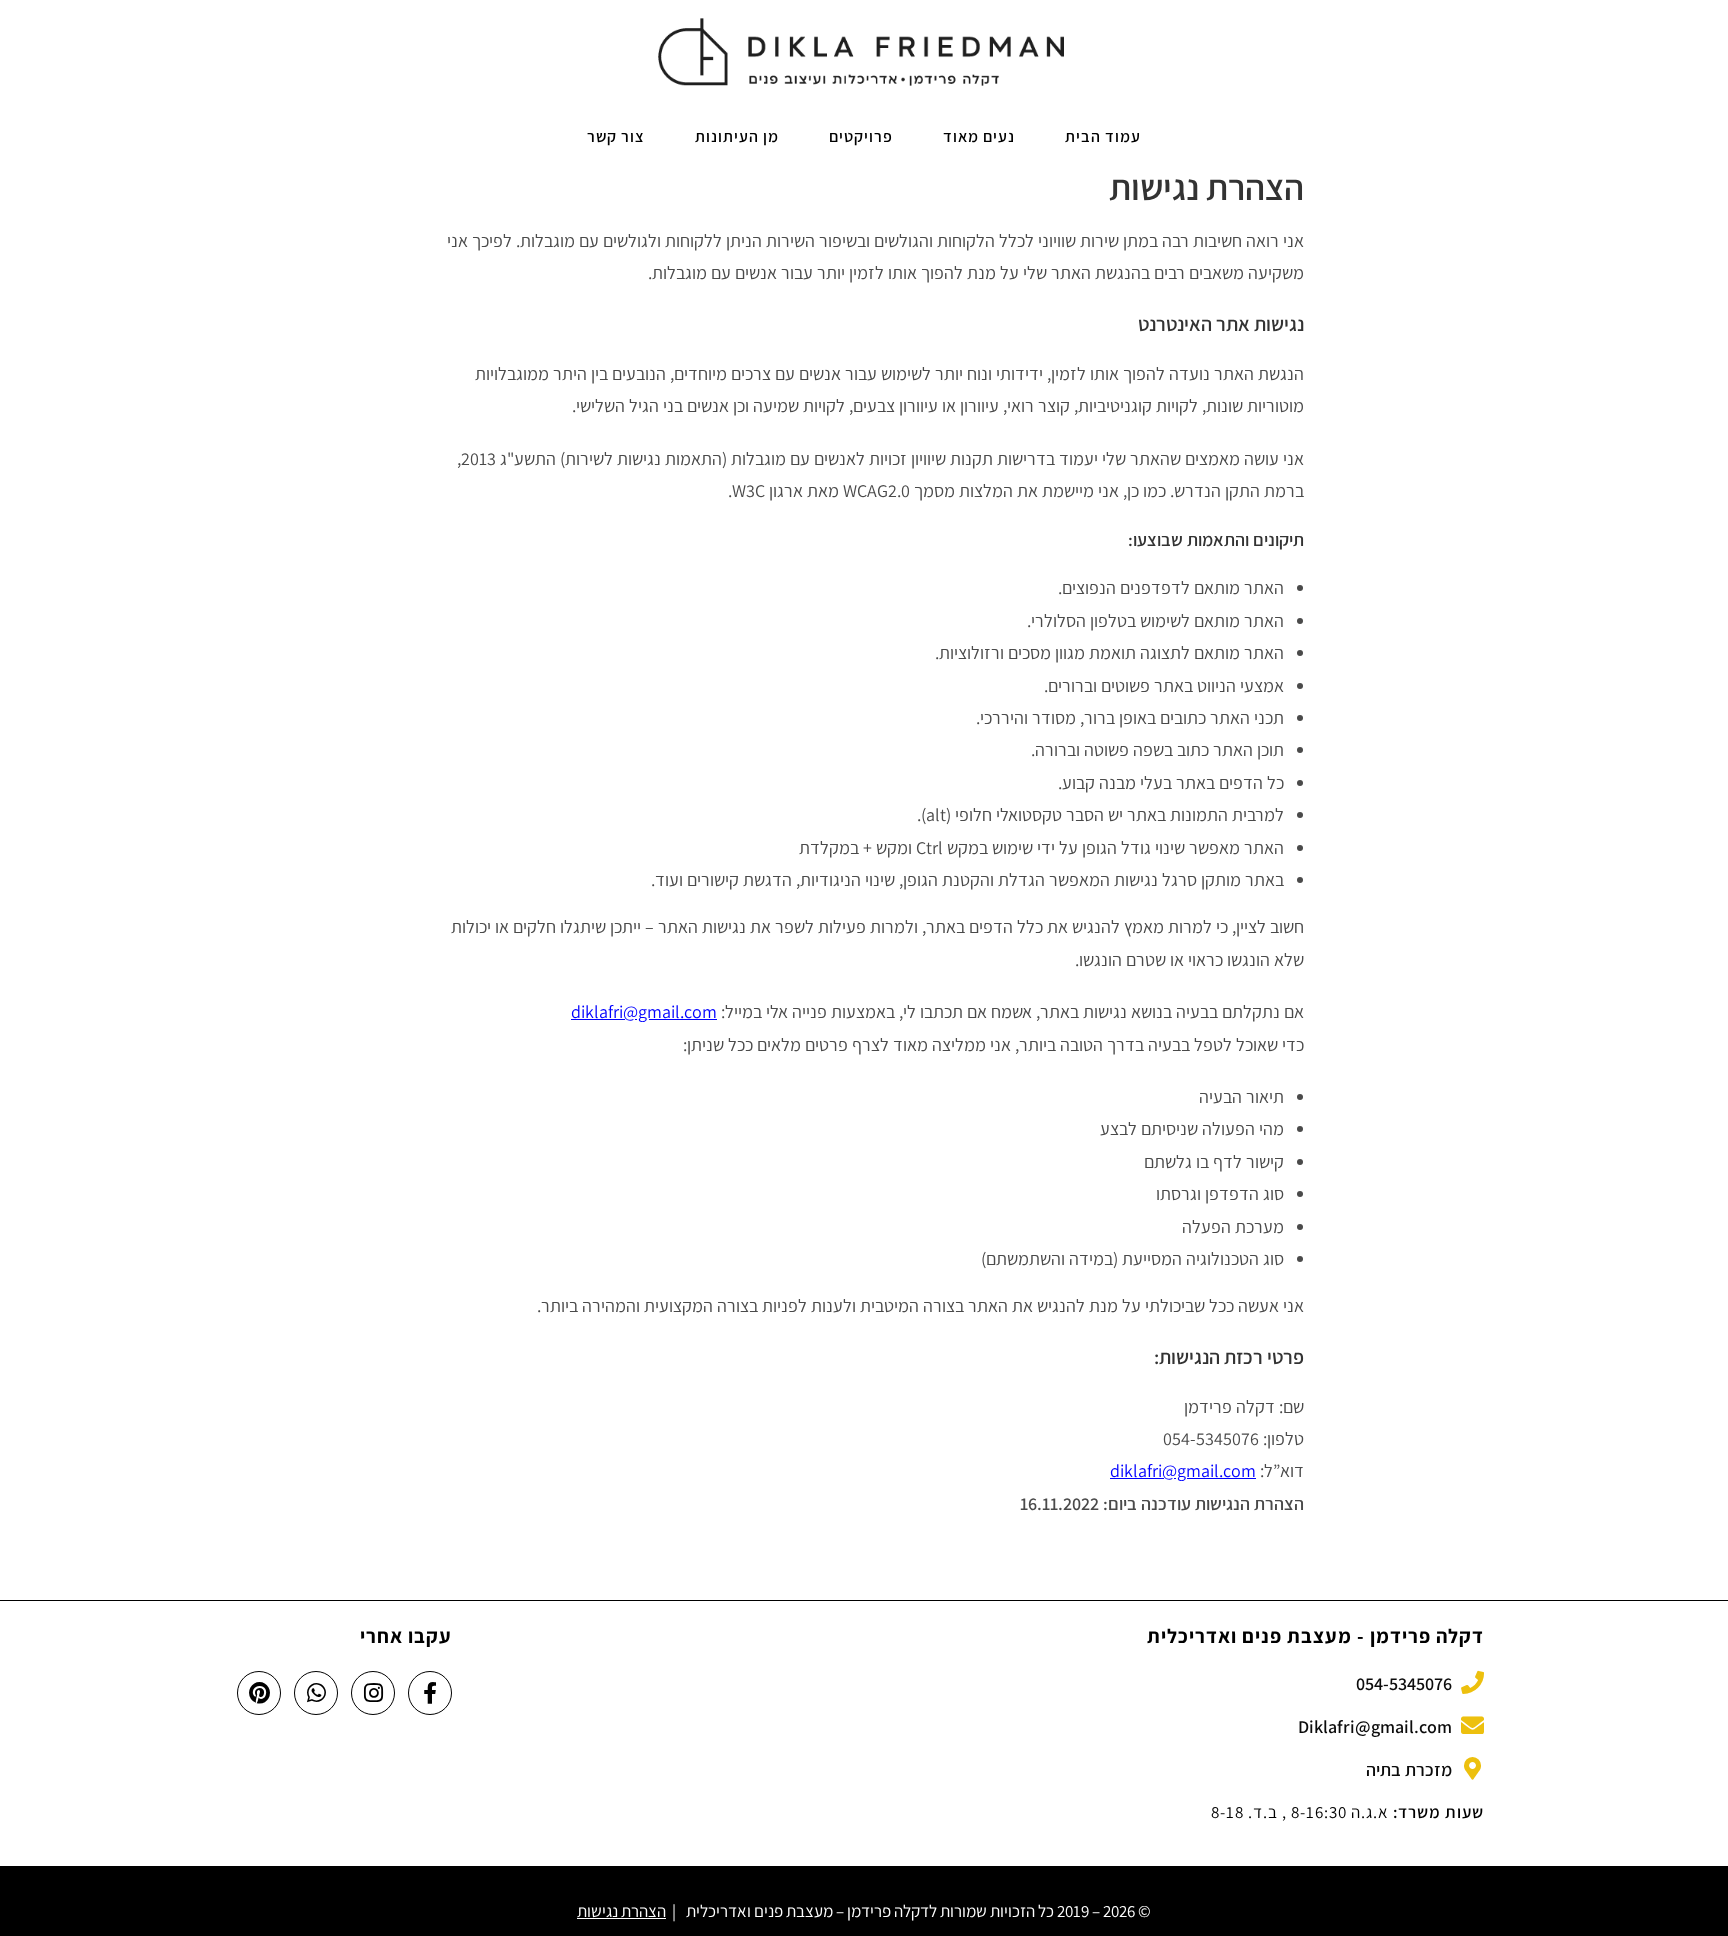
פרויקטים (861, 136)
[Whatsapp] (316, 1693)
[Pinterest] (259, 1693)
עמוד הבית (1103, 136)
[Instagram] (373, 1693)
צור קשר (616, 136)
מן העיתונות (737, 136)
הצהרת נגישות (621, 1911)
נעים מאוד (979, 136)
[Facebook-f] (430, 1693)
